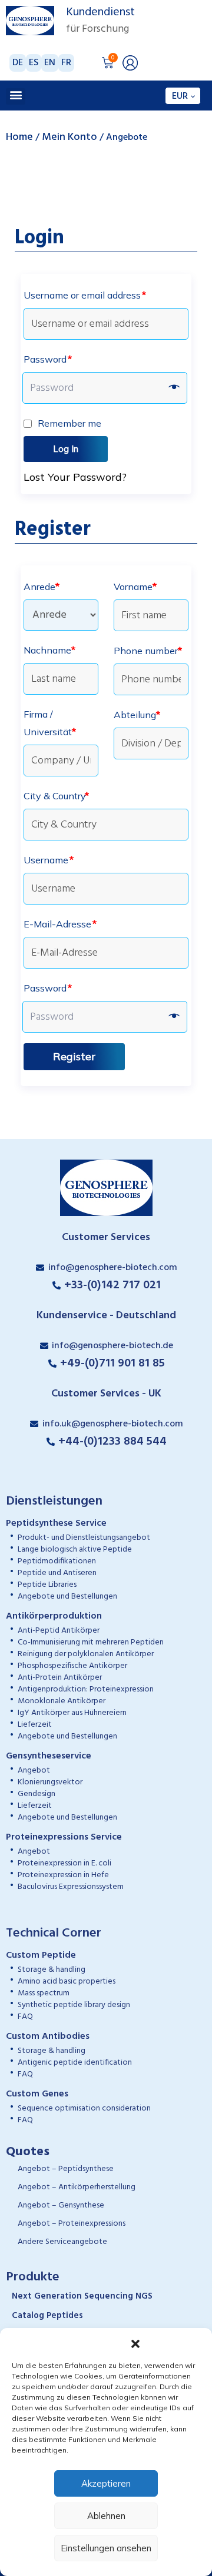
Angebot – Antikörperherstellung (77, 2187)
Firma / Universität (50, 723)
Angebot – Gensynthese (61, 2205)
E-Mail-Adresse (60, 924)
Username (49, 860)
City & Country (56, 796)
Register (74, 1056)
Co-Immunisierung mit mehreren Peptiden (91, 1642)
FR (66, 63)
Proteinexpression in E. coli (64, 1863)
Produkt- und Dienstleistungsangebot (84, 1538)
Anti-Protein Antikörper (60, 1678)
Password (48, 359)
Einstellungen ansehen (106, 2548)
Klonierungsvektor (50, 1782)
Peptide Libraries (47, 1585)
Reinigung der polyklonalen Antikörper (86, 1654)
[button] (135, 2343)
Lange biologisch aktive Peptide (75, 1550)
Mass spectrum (44, 1993)
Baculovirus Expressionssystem (71, 1887)
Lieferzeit (35, 1725)
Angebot (34, 1771)
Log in (66, 449)
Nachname (49, 650)
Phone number (148, 651)
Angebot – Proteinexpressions (72, 2224)
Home (19, 137)
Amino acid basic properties (67, 1982)
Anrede (42, 587)
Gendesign (37, 1794)
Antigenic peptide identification (75, 2063)
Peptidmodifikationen (57, 1561)
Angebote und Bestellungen (67, 1597)
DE (18, 63)
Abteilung (137, 715)
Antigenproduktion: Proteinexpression (86, 1689)
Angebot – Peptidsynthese (66, 2169)
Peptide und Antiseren (57, 1573)
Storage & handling (52, 1970)
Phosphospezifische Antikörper (72, 1666)
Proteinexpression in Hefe (63, 1875)
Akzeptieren (106, 2483)
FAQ (25, 2017)
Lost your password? (75, 477)
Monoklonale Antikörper (62, 1701)
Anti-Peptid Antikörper (59, 1631)
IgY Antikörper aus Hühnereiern (72, 1713)
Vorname (135, 587)
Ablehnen (106, 2516)
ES (34, 63)
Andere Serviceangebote (62, 2242)
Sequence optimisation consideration (84, 2108)
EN (50, 63)
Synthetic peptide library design (74, 2005)
